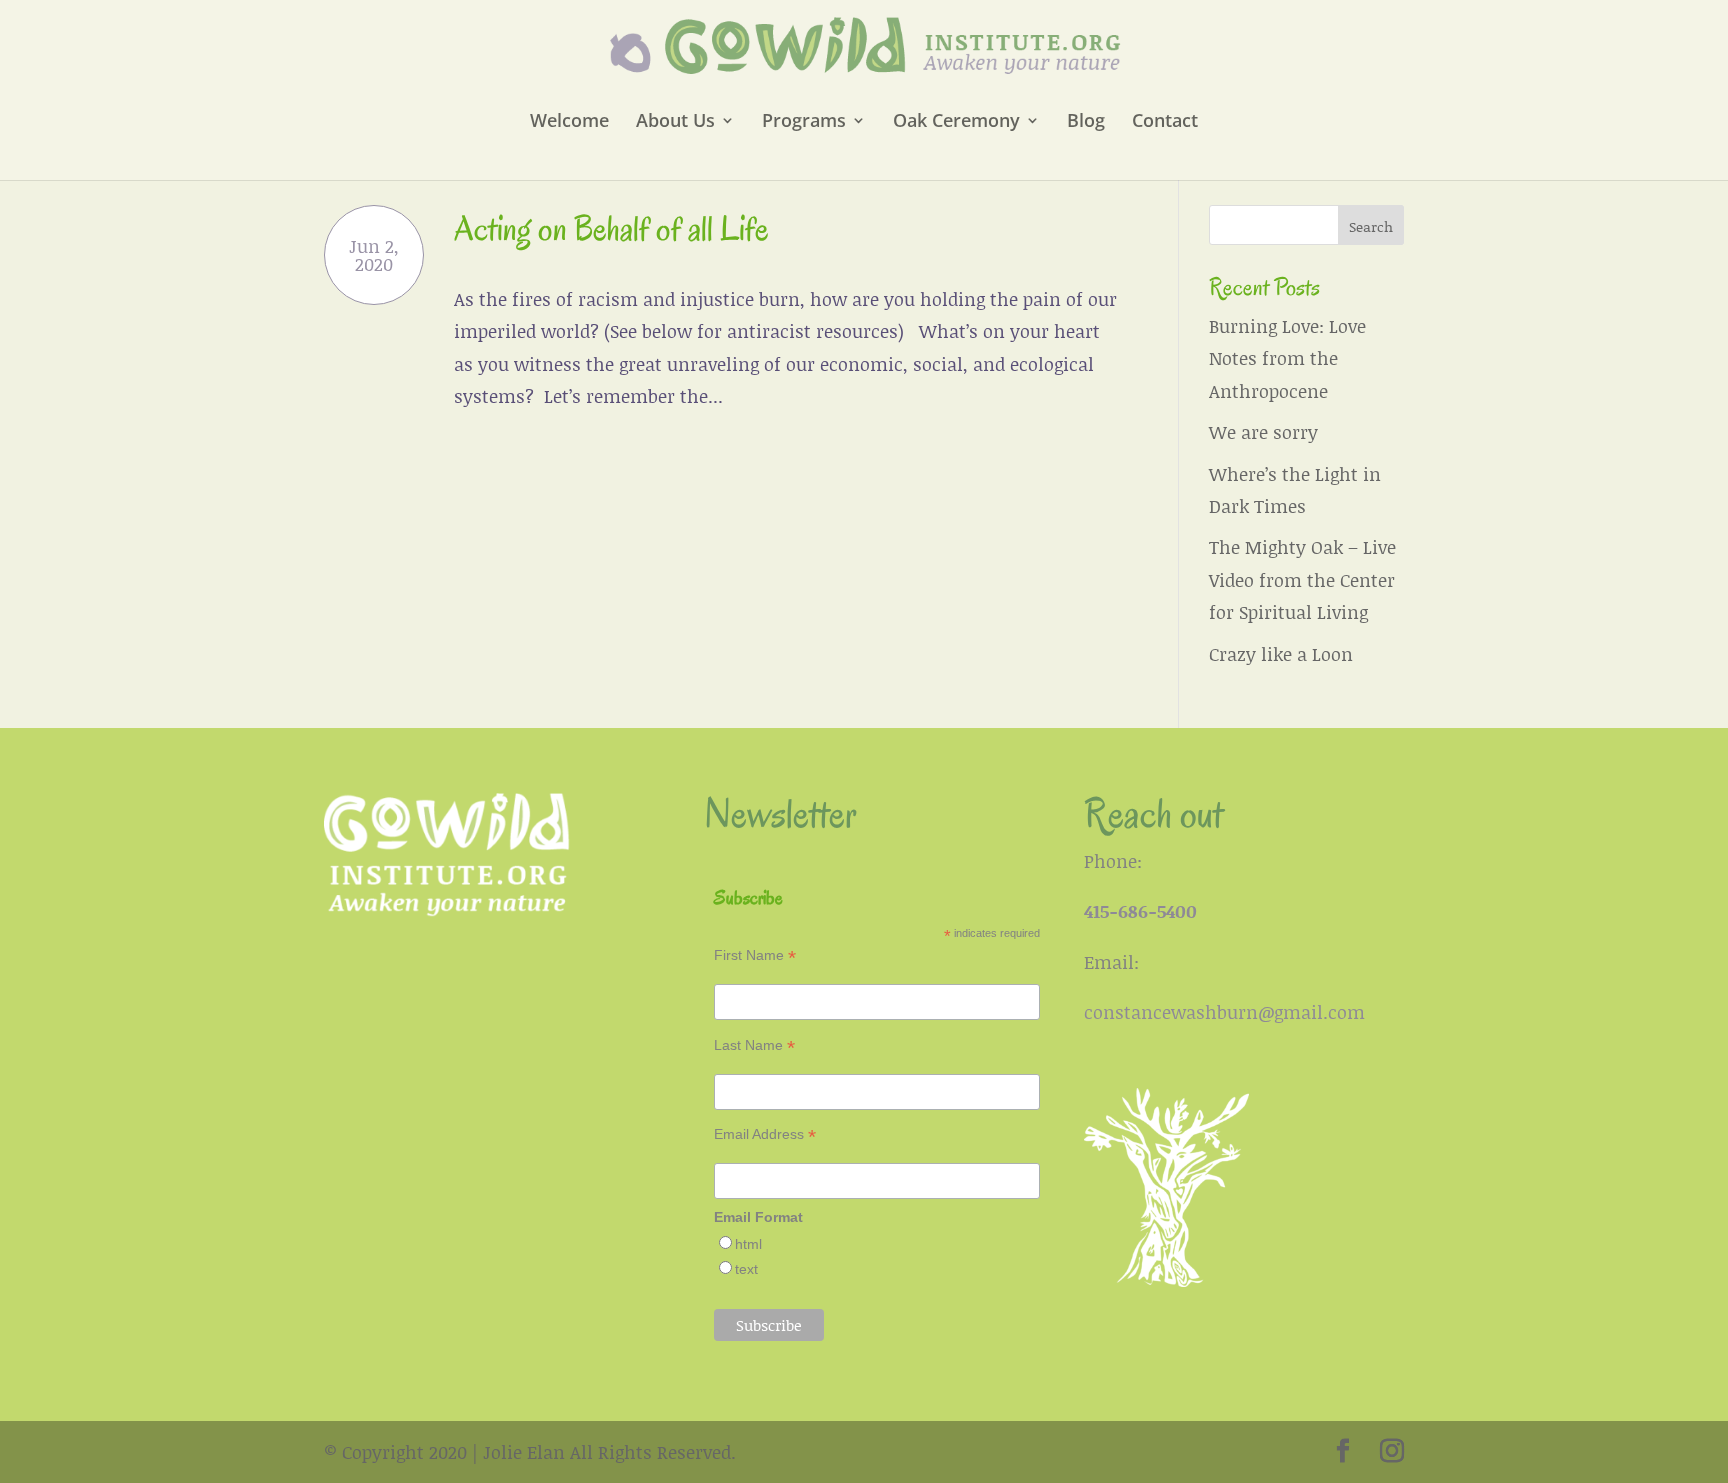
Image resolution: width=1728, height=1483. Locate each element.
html (748, 1244)
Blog (1086, 122)
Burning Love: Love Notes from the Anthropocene (1287, 358)
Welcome (569, 122)
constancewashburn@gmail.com (1224, 1012)
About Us (675, 122)
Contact (1165, 122)
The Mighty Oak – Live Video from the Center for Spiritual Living (1302, 579)
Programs (804, 122)
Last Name (754, 1045)
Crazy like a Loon (1281, 654)
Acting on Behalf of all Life (611, 228)
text (746, 1269)
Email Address (765, 1134)
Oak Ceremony (956, 122)
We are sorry (1263, 432)
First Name (755, 955)
